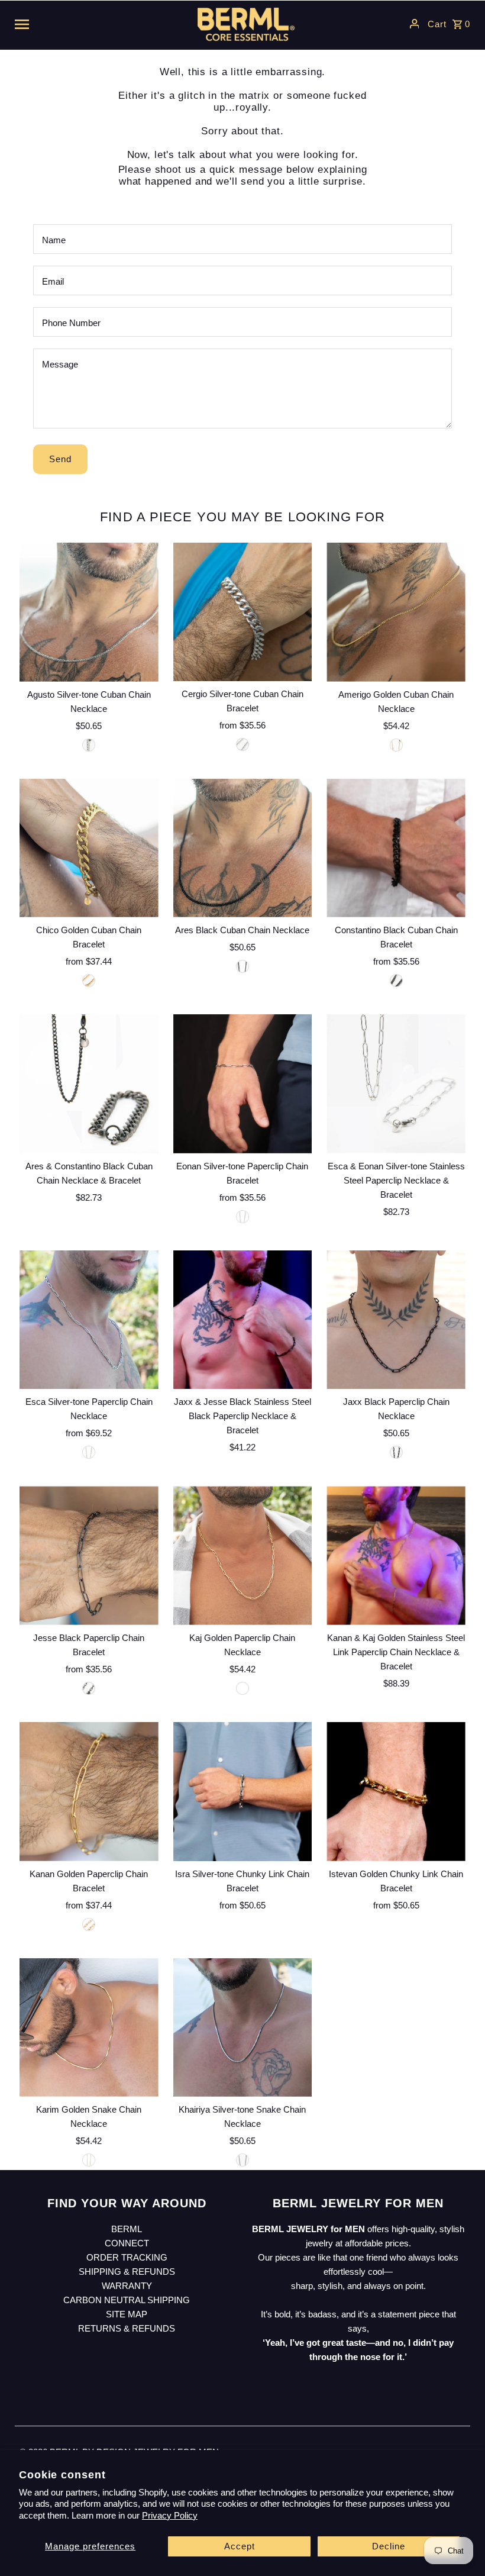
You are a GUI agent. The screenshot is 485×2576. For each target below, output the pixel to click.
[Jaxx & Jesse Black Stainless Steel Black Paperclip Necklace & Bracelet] (243, 1320)
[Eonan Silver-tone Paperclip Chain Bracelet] (243, 1084)
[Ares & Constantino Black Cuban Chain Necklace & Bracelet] (89, 1084)
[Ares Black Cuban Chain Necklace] (243, 848)
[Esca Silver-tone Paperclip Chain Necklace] (89, 1320)
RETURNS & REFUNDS (127, 2328)
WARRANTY (127, 2286)
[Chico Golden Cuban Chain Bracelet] (89, 848)
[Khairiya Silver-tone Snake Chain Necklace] (243, 2027)
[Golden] (396, 745)
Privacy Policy (170, 2515)
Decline (389, 2546)
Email (53, 281)
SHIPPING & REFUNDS (127, 2272)
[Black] (242, 966)
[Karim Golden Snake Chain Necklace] (89, 2027)
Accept (240, 2546)
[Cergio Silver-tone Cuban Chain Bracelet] (243, 612)
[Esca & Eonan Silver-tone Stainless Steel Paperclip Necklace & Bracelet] (396, 1084)
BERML (127, 2229)
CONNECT (127, 2243)
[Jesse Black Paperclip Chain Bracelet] (89, 1555)
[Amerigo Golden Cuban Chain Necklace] (396, 612)
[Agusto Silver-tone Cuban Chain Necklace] (89, 612)
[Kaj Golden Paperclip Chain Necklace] (243, 1555)
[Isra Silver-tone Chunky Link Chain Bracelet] (243, 1792)
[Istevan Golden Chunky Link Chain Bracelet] (396, 1792)
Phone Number (71, 323)
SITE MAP (127, 2314)
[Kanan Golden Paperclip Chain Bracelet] (89, 1792)
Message (60, 364)
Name (54, 240)
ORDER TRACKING (127, 2257)
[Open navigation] (95, 24)
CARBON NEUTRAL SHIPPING (127, 2300)
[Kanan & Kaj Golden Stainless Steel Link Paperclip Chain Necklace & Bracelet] (396, 1555)
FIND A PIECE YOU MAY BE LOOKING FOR (242, 517)
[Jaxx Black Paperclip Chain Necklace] (396, 1320)
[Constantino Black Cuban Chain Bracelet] (396, 848)
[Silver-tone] (89, 745)
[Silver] (242, 744)
